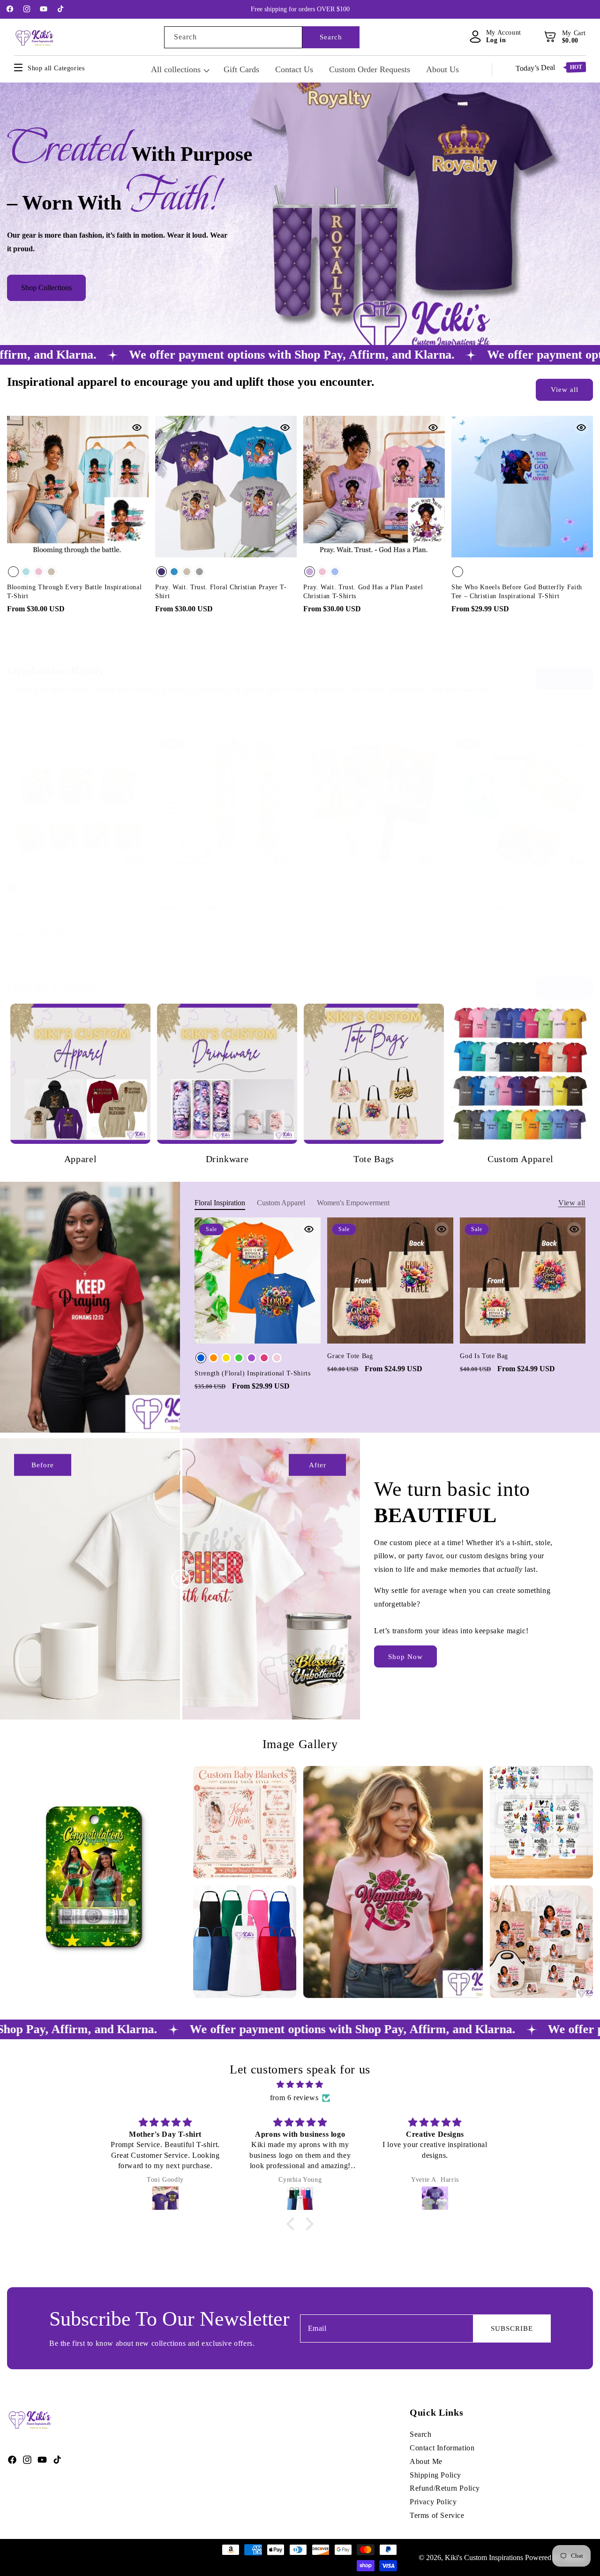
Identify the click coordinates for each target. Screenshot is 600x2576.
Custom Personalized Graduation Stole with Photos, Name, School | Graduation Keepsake (222, 890)
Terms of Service (437, 2515)
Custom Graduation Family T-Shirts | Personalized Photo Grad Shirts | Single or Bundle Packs (70, 911)
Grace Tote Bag (350, 1356)
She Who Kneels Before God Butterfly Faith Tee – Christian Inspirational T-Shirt (517, 591)
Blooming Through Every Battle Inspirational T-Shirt (74, 591)
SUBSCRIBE (512, 2328)
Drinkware (227, 1159)
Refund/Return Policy (445, 2489)
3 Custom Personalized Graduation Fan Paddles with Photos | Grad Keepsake (373, 890)
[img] (300, 2085)
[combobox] (233, 37)
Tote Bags (374, 1159)
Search (331, 37)
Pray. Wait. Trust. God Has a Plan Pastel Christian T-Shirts (363, 591)
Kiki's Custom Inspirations (484, 2557)
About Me (426, 2461)
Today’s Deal (549, 68)
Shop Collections (46, 288)
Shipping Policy (435, 2475)
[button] (551, 37)
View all (565, 390)
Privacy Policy (433, 2502)
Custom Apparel (521, 1159)
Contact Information (442, 2448)
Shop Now (405, 1657)
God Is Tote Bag (484, 1356)
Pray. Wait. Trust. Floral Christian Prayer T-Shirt (221, 591)
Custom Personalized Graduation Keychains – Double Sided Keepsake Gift (518, 890)
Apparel (81, 1159)
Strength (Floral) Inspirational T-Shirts (252, 1373)
